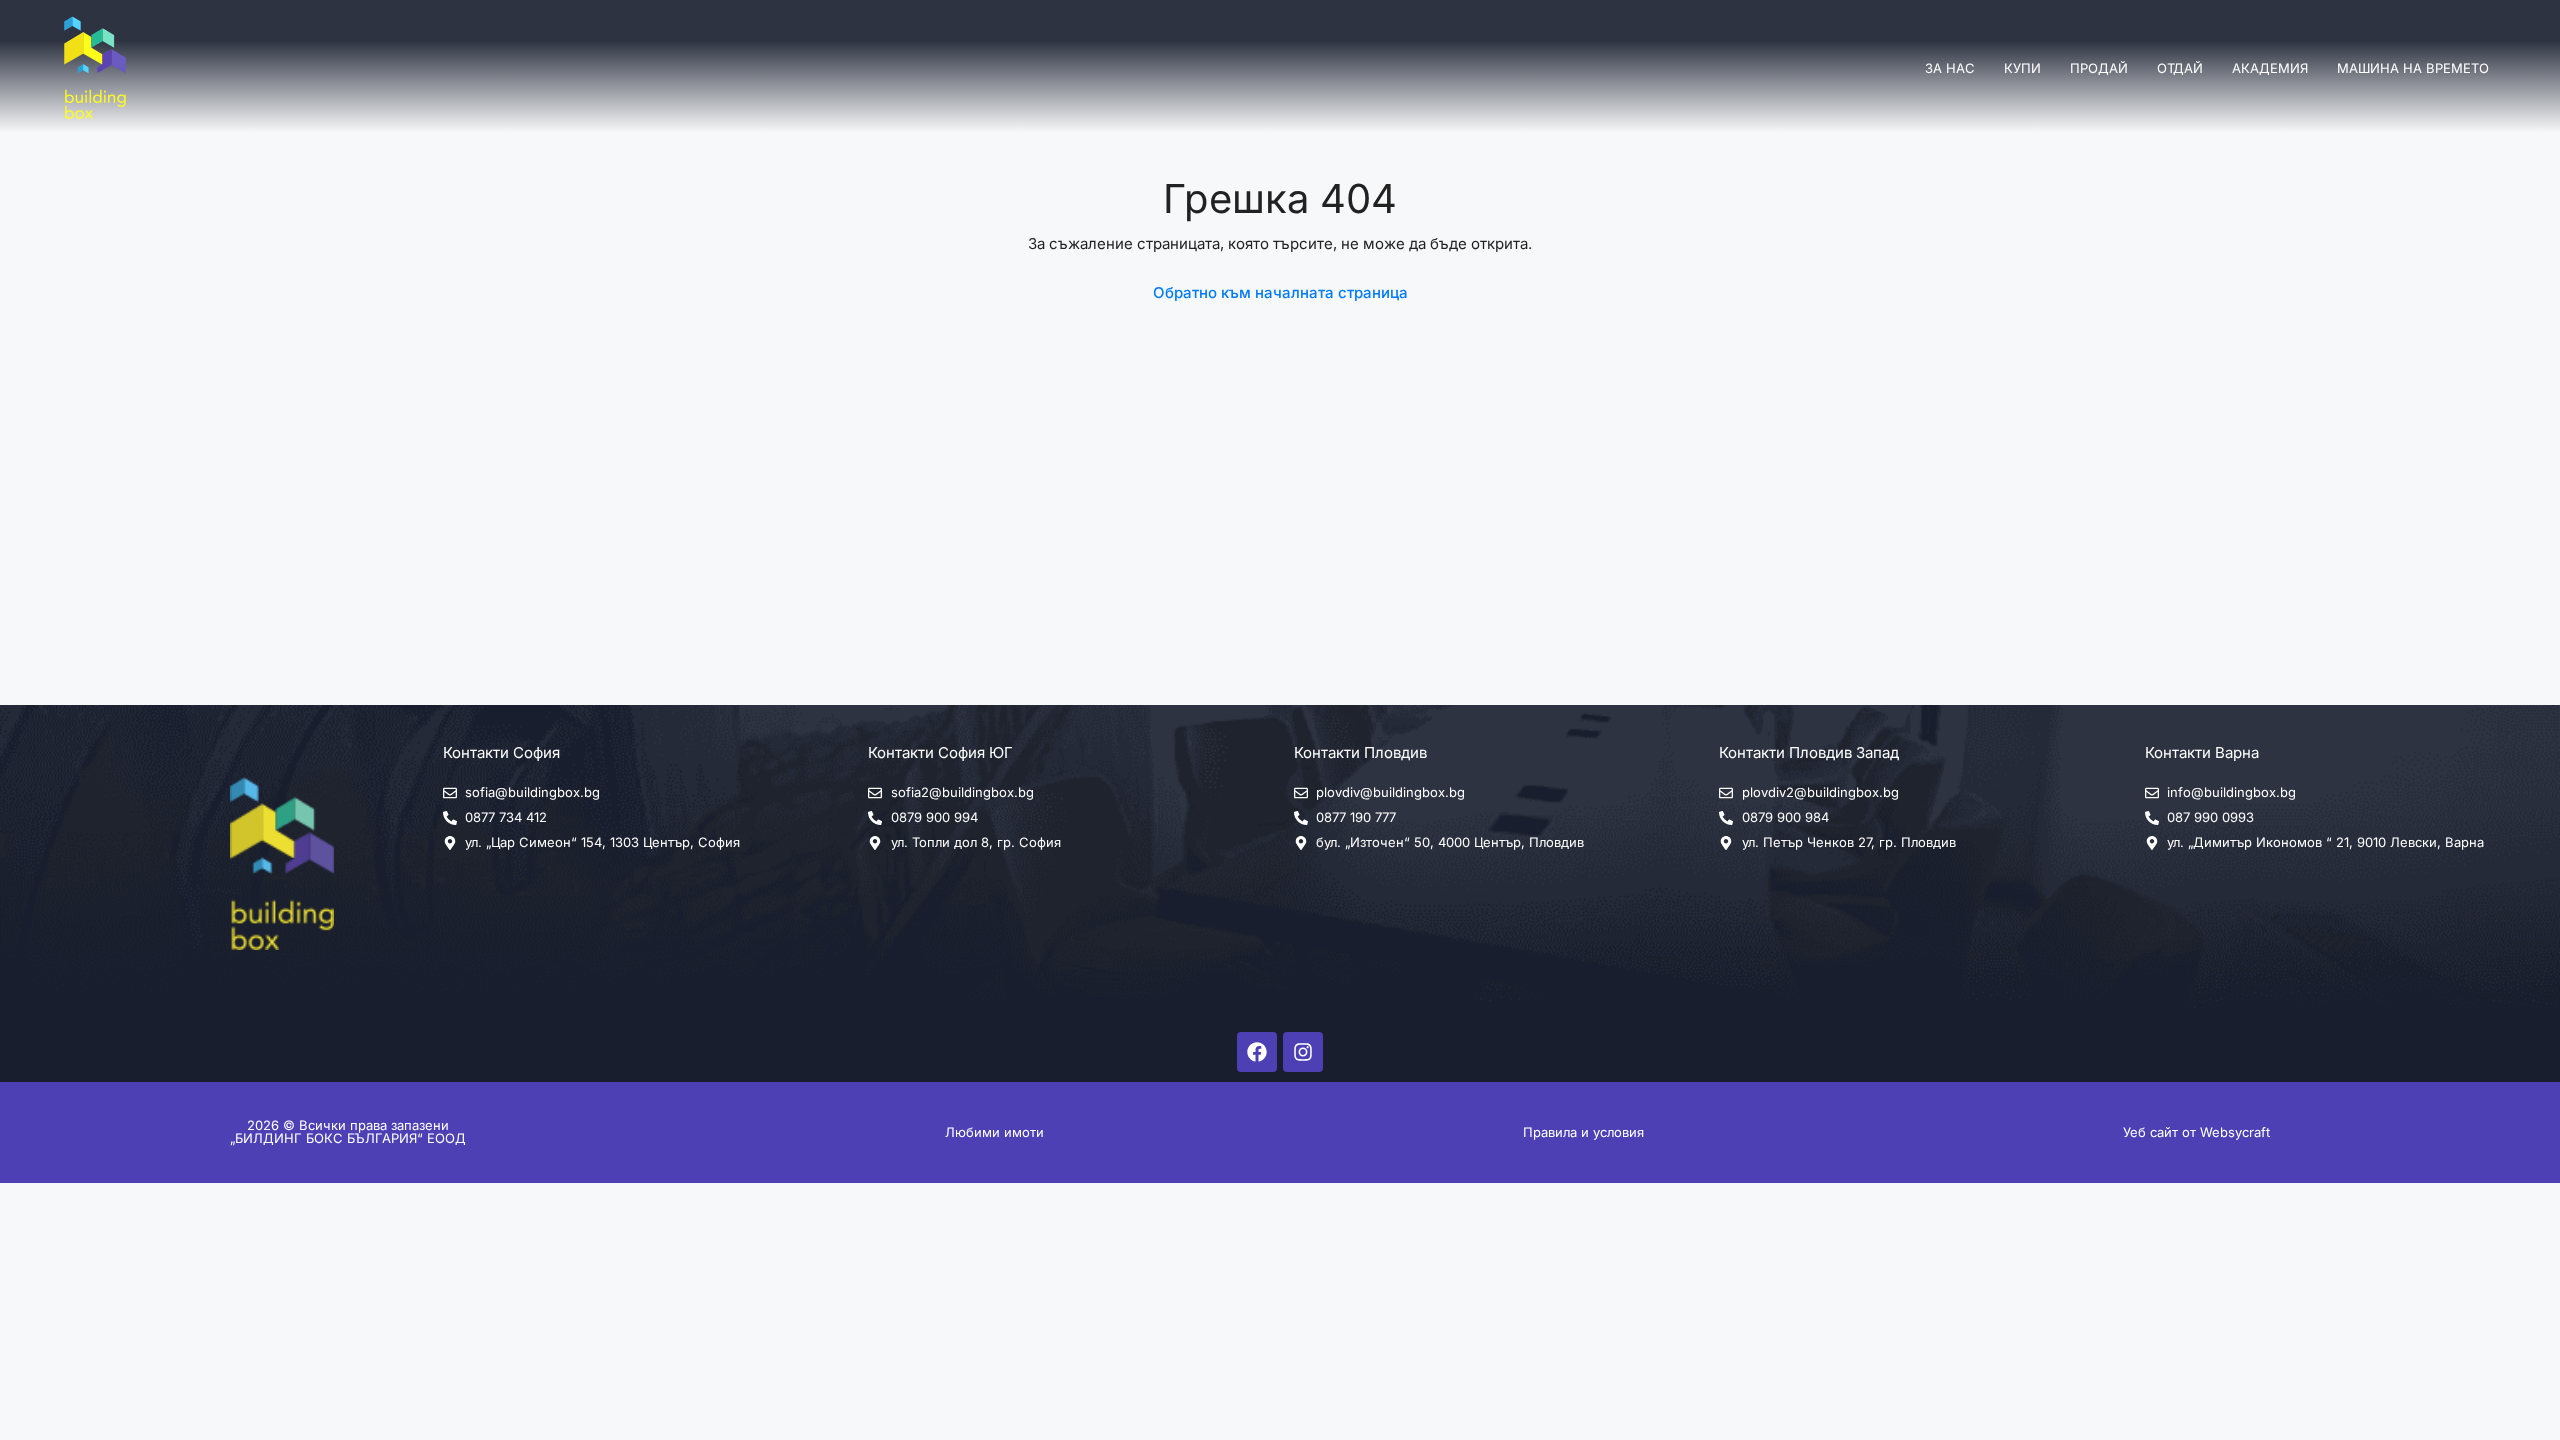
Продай (2099, 68)
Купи (2022, 68)
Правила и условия (1583, 1132)
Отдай (2180, 68)
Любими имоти (994, 1132)
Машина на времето (2413, 68)
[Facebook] (1257, 1052)
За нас (1950, 68)
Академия (2270, 68)
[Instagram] (1303, 1052)
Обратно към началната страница (1280, 292)
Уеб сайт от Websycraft (2196, 1132)
